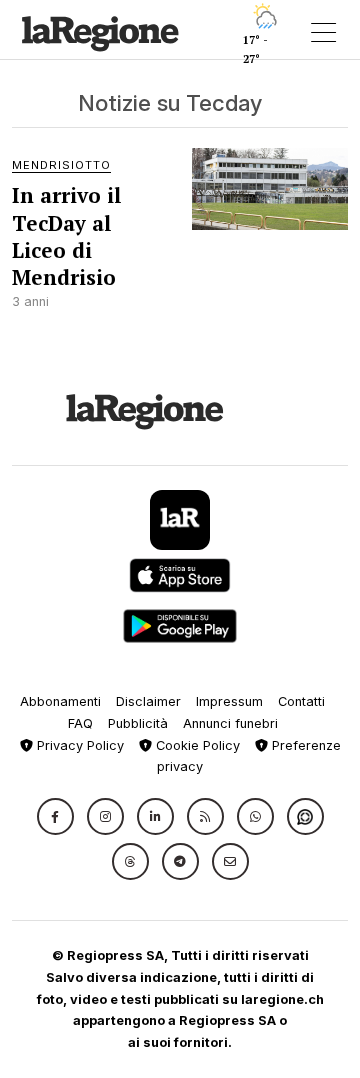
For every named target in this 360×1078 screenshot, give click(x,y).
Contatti (301, 701)
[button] (55, 816)
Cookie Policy (196, 745)
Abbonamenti (60, 701)
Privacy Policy (78, 745)
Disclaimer (148, 701)
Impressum (229, 701)
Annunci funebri (230, 723)
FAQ (80, 723)
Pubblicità (138, 723)
